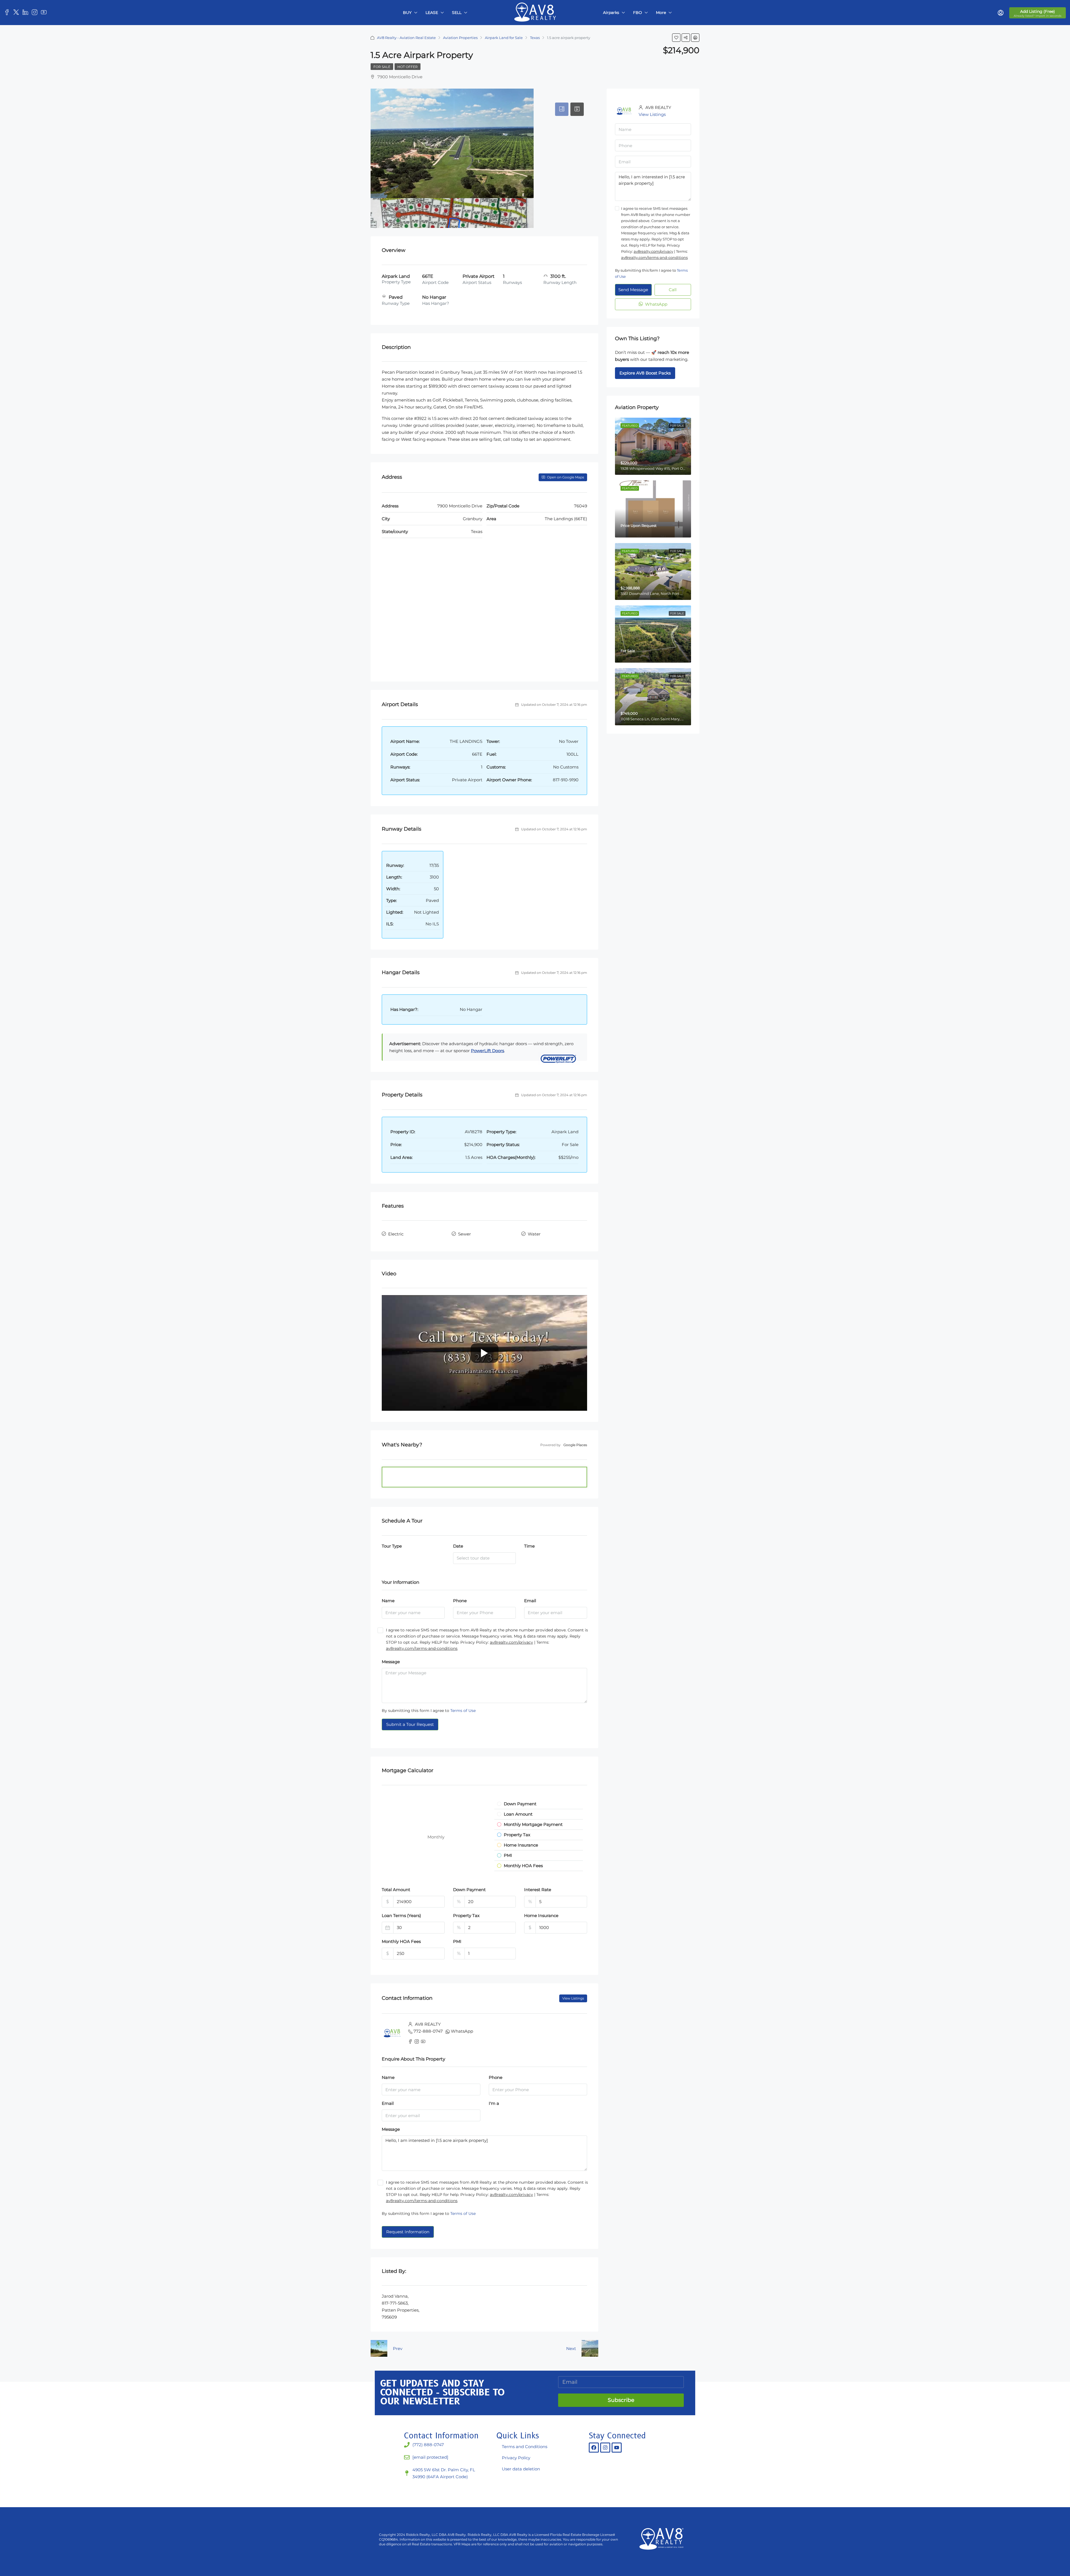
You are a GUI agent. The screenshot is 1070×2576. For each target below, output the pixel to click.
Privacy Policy (516, 2458)
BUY (407, 13)
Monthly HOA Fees (401, 1941)
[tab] (562, 109)
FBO (638, 13)
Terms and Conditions (525, 2447)
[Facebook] (594, 2448)
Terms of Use (463, 1711)
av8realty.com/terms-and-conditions (422, 1648)
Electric (396, 1234)
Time (529, 1546)
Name (388, 1601)
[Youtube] (617, 2448)
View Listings (573, 1998)
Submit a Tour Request (410, 1724)
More (661, 13)
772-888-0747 (428, 2031)
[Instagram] (605, 2448)
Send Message (633, 290)
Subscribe (621, 2400)
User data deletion (521, 2469)
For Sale (382, 67)
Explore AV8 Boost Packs (645, 373)
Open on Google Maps (565, 477)
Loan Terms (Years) (401, 1915)
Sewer (465, 1234)
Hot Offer (408, 67)
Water (534, 1234)
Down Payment (469, 1890)
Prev (398, 2348)
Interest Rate (538, 1890)
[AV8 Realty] (662, 2542)
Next (571, 2348)
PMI (457, 1941)
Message (391, 1662)
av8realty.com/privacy (511, 1642)
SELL (457, 13)
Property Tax (466, 1915)
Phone (460, 1601)
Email (530, 1601)
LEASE (432, 13)
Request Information (408, 2232)
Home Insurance (541, 1915)
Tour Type (392, 1546)
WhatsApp (462, 2031)
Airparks (611, 13)
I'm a (494, 2103)
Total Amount (396, 1890)
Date (458, 1546)
